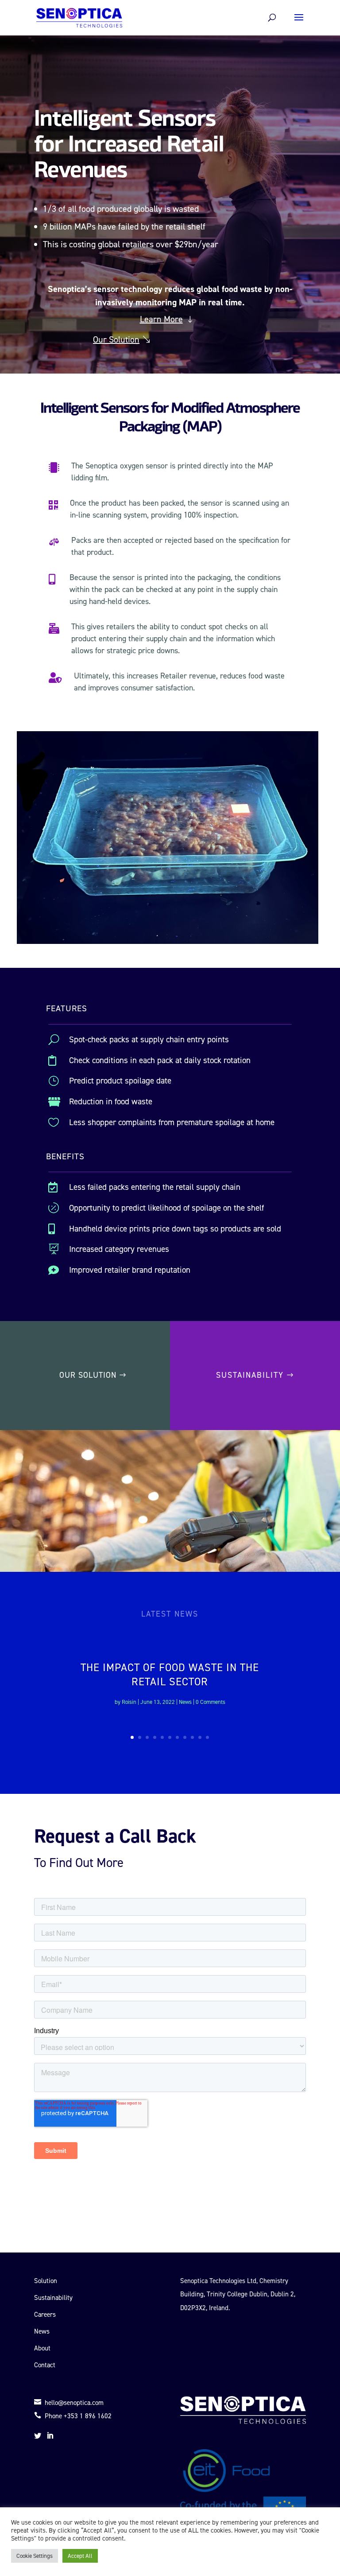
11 (207, 1737)
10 (200, 1737)
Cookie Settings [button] (35, 2556)
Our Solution (116, 339)
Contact (45, 2365)
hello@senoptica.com (69, 2403)
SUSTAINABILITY (250, 1375)
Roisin (129, 1702)
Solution (46, 2281)
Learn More (161, 319)
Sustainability (53, 2298)
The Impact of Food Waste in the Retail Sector (170, 1674)
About (42, 2348)
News (185, 1702)
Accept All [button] (80, 2556)
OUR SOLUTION (88, 1375)
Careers (45, 2315)
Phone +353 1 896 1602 (73, 2416)
